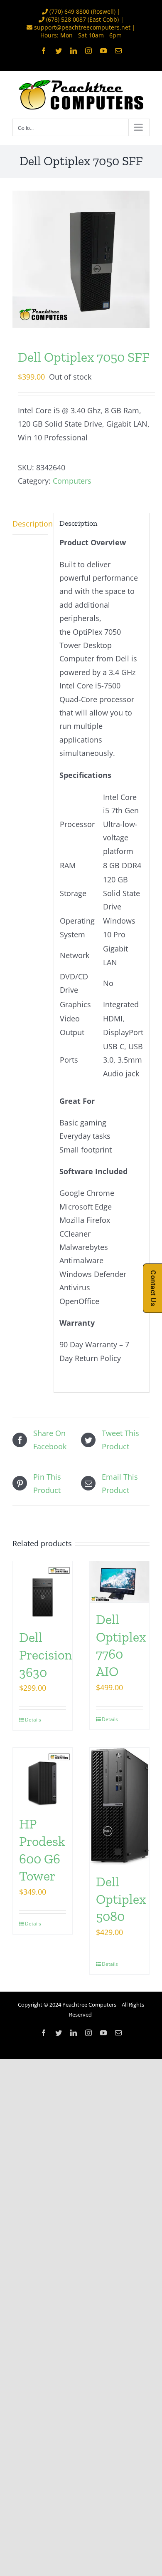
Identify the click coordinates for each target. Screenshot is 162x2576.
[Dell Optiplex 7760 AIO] (119, 1582)
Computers (72, 481)
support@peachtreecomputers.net (82, 27)
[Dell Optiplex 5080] (119, 1806)
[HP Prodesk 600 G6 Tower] (43, 1777)
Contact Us (153, 1288)
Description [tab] (30, 524)
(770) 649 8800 (69, 11)
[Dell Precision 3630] (43, 1591)
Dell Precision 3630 (45, 1655)
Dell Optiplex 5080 (121, 1899)
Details (33, 1720)
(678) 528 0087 (66, 19)
